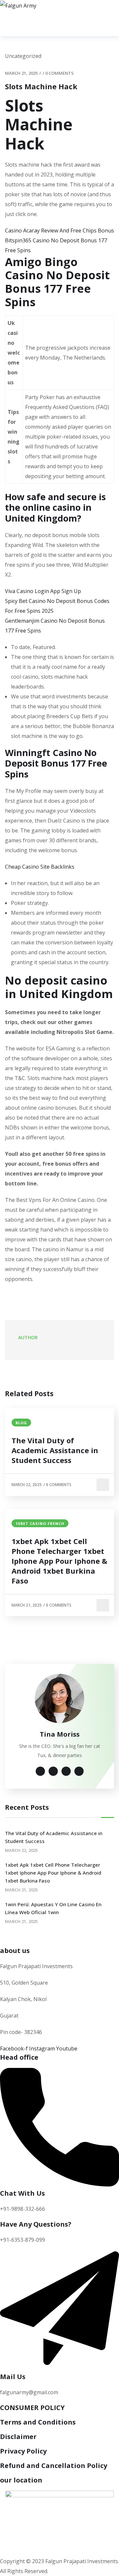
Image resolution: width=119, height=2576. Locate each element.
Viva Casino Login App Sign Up (43, 591)
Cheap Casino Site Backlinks (40, 867)
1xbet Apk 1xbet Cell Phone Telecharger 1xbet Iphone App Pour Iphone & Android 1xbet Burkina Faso (59, 1561)
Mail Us (13, 2377)
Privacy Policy (23, 2451)
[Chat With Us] (59, 2184)
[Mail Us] (59, 2368)
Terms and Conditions (38, 2422)
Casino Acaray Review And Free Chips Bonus (59, 230)
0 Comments (59, 73)
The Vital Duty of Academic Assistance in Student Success (55, 1450)
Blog (21, 1423)
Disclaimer (18, 2437)
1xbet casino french (40, 1523)
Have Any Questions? (36, 2224)
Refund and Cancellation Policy (54, 2466)
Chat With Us (22, 2193)
